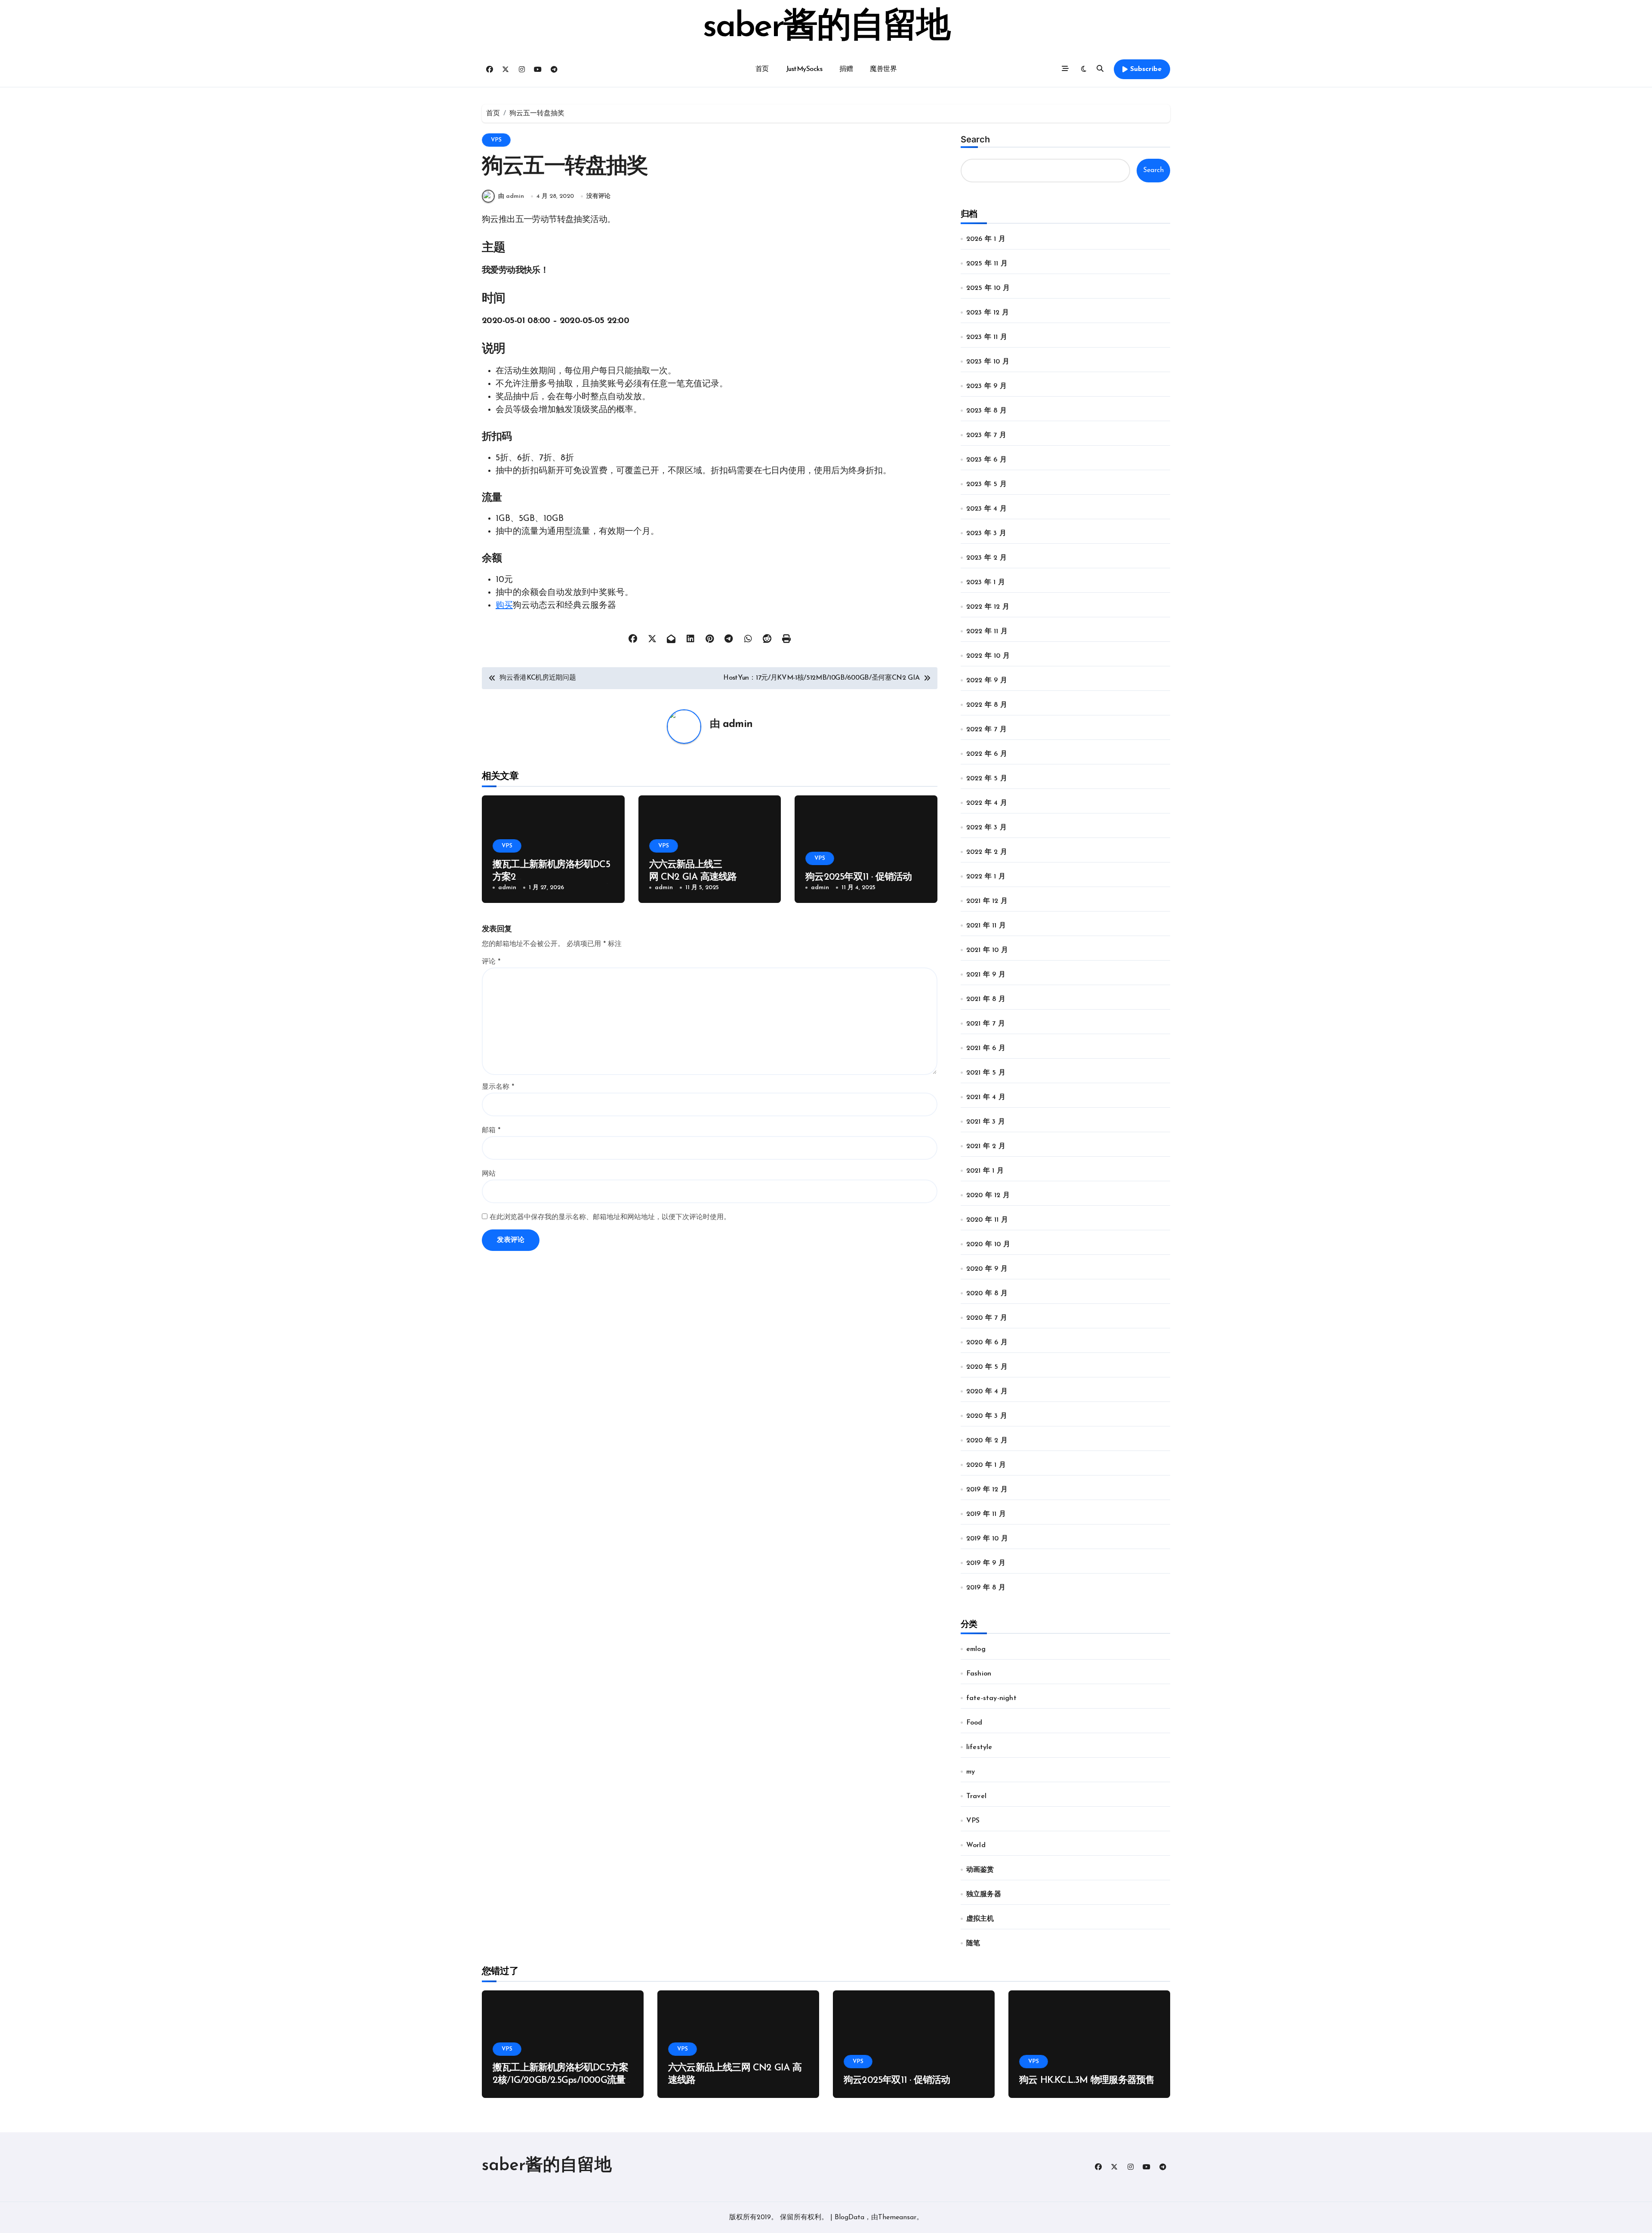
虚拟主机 (980, 1919)
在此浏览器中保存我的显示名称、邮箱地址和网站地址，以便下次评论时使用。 (610, 1217)
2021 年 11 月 (986, 926)
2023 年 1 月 (986, 582)
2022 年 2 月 (987, 852)
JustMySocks (804, 69)
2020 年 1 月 (986, 1465)
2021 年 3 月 (986, 1122)
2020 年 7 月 (987, 1318)
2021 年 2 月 (986, 1146)
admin (738, 724)
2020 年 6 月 (987, 1343)
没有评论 (598, 196)
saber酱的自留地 (826, 28)
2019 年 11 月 (986, 1514)
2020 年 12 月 (988, 1195)
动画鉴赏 (980, 1870)
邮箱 (491, 1130)
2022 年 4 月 (987, 803)
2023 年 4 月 (986, 509)
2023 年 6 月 (986, 460)
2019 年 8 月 (986, 1588)
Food (974, 1723)
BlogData (849, 2218)
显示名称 (498, 1087)
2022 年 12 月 (988, 607)
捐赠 (846, 69)
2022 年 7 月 (986, 730)
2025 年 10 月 (988, 288)
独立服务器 (984, 1894)
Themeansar (897, 2218)
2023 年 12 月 (988, 313)
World (976, 1845)
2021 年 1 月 (985, 1171)
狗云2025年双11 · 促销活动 (859, 877)
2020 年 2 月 (987, 1441)
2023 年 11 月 (987, 337)
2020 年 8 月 (987, 1294)
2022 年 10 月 (988, 656)
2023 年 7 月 (986, 435)
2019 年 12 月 (987, 1490)
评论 (491, 962)
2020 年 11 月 (987, 1220)
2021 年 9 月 (986, 975)
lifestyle (979, 1747)
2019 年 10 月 (987, 1539)
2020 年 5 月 (987, 1367)
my (971, 1772)
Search (975, 139)
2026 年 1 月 (986, 239)
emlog (976, 1649)
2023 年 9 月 (986, 386)
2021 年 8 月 (986, 999)
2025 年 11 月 (987, 264)
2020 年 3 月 (987, 1416)
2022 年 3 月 (986, 828)
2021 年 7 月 (986, 1024)
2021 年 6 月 (986, 1048)
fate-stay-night (991, 1698)
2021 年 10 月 (987, 950)
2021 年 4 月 (986, 1097)
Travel (976, 1796)
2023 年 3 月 (986, 533)
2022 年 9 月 (987, 681)
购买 (504, 606)
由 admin (511, 196)
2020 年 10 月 (988, 1244)
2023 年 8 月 (986, 411)
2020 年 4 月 (987, 1392)
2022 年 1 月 (986, 877)
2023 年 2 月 (986, 558)
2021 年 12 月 (987, 901)
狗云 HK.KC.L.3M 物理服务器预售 (1087, 2081)
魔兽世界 (883, 69)
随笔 (973, 1943)
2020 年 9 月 (987, 1269)
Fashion (979, 1674)
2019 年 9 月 (986, 1563)
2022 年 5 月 (987, 779)
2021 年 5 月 (986, 1073)
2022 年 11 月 (987, 631)
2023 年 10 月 (988, 362)
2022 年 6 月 (987, 754)
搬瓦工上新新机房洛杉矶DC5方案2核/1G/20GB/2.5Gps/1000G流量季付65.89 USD (560, 2080)
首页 (762, 69)
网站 (489, 1174)
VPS (496, 140)
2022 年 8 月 (987, 705)
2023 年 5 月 (986, 484)
